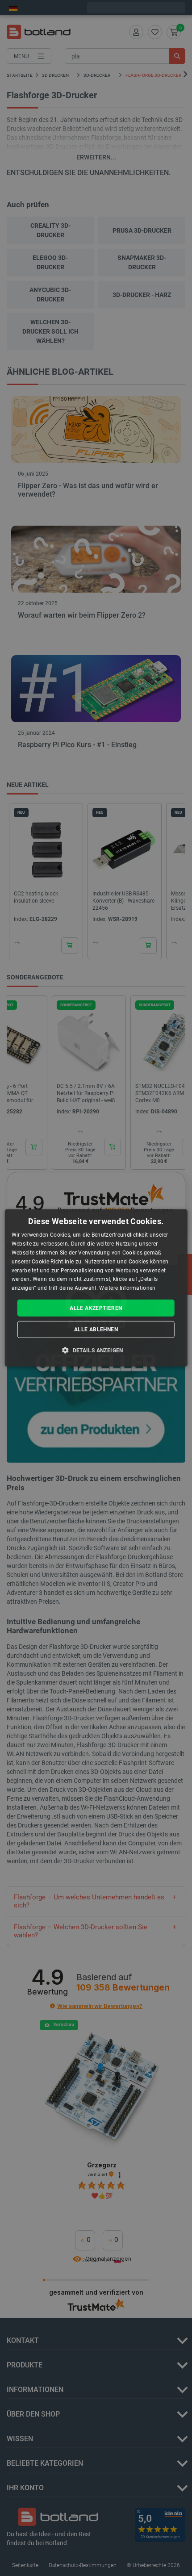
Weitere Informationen (127, 1288)
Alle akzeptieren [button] (96, 1308)
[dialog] (96, 1288)
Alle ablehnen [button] (96, 1330)
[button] (96, 1350)
